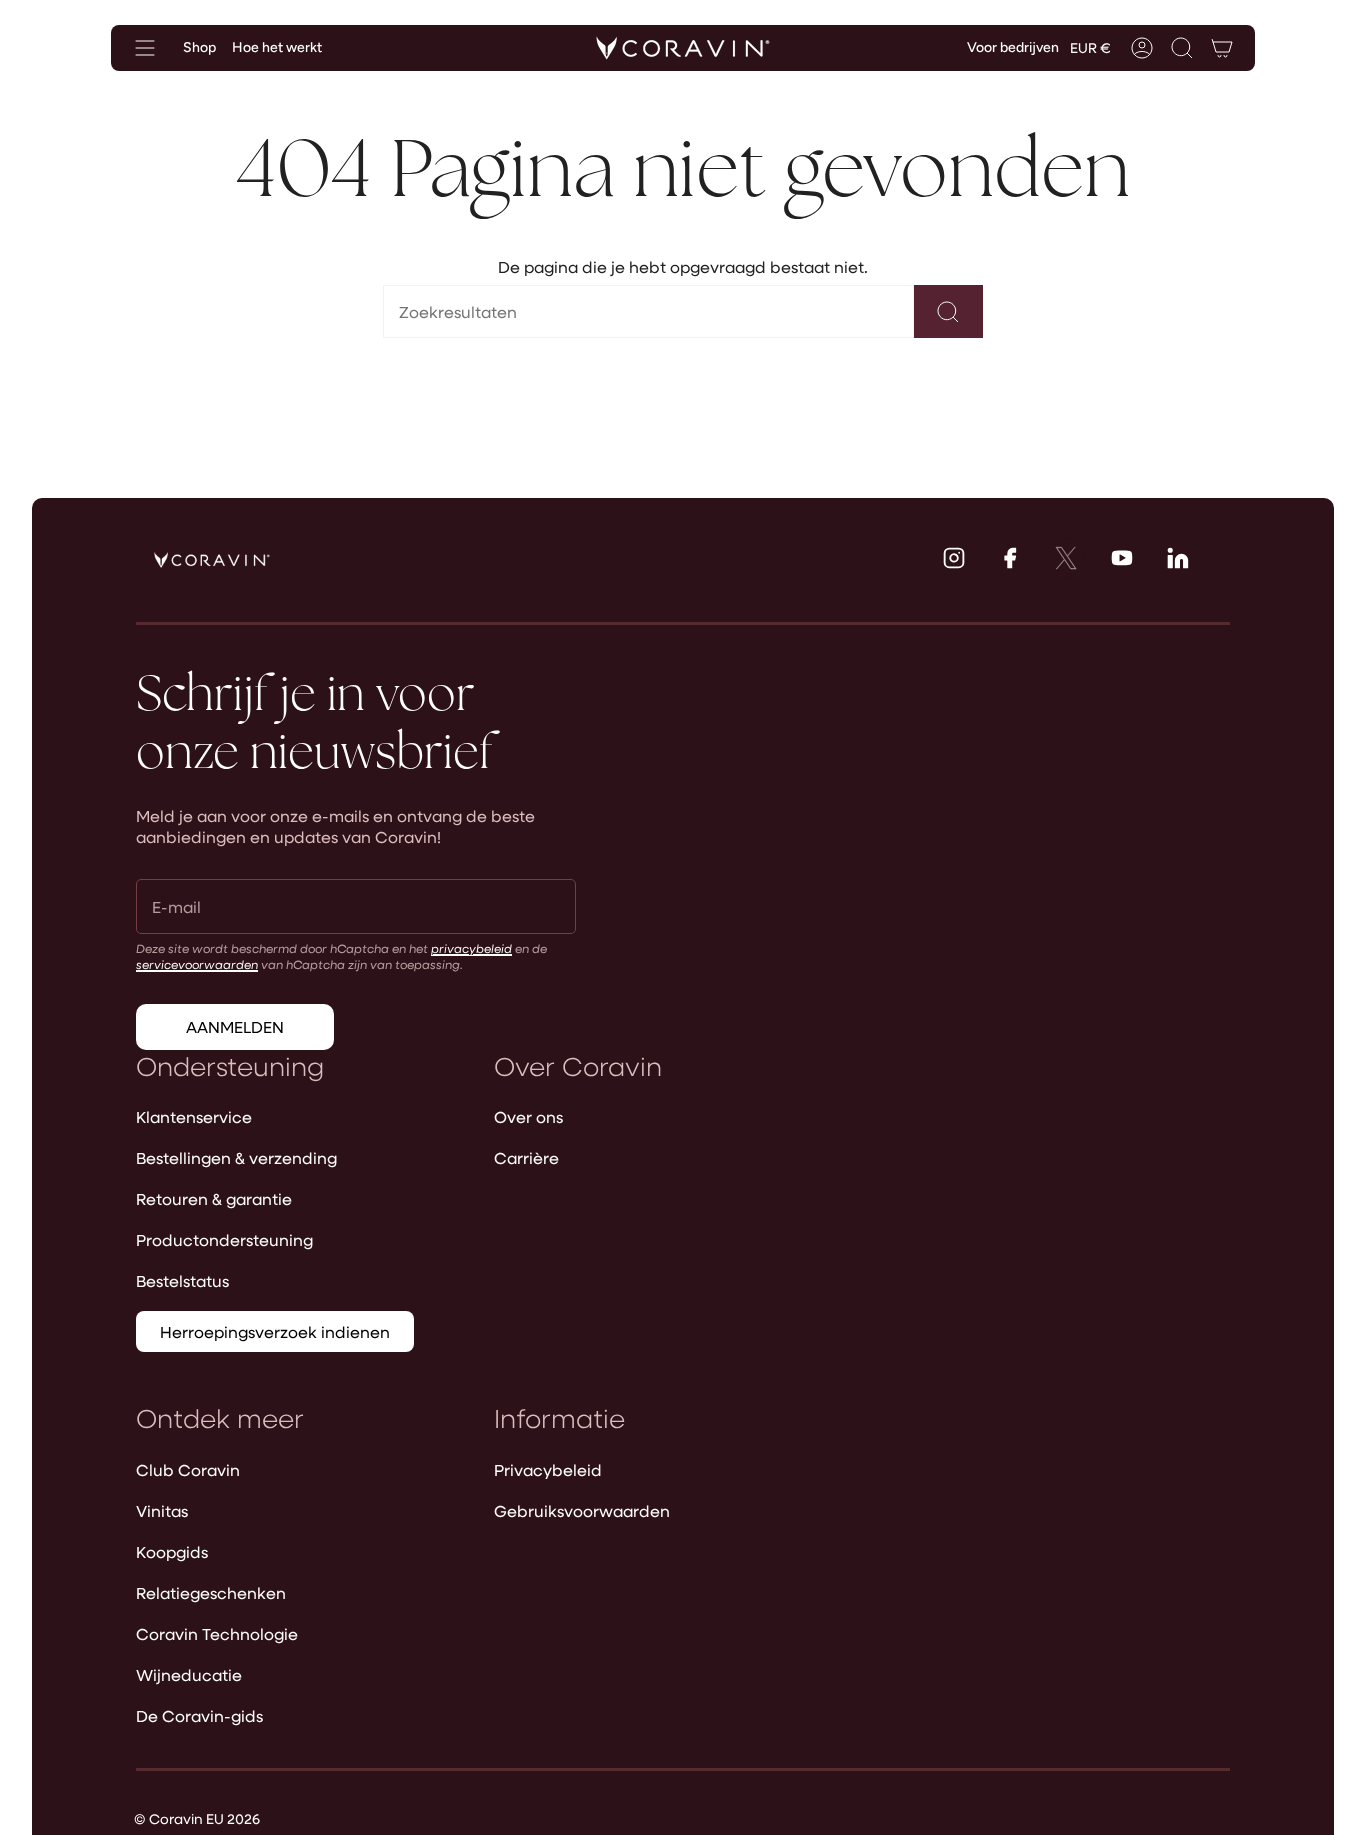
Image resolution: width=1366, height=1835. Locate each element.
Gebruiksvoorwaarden (582, 1510)
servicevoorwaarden (197, 964)
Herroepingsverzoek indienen (275, 1331)
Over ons (528, 1116)
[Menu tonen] (145, 48)
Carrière (526, 1157)
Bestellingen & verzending (236, 1157)
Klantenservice (194, 1116)
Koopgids (172, 1551)
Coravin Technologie (217, 1633)
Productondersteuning (224, 1239)
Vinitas (162, 1510)
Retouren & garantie (214, 1198)
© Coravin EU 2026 (197, 1818)
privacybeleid (471, 948)
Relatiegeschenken (211, 1592)
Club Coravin (188, 1469)
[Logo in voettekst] (212, 560)
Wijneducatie (189, 1674)
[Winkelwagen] (1222, 48)
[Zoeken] (948, 311)
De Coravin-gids (199, 1715)
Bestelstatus (182, 1280)
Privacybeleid (548, 1469)
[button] (1182, 48)
